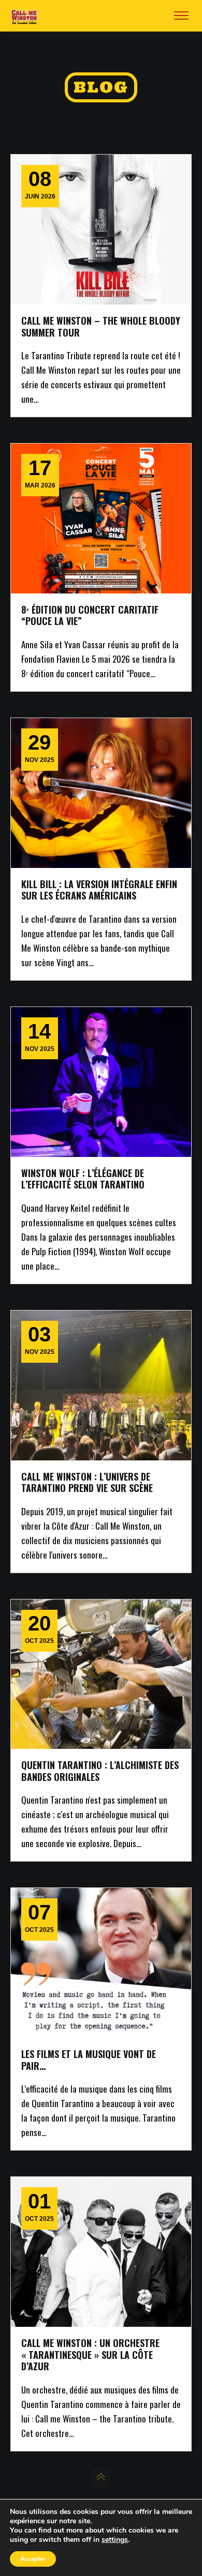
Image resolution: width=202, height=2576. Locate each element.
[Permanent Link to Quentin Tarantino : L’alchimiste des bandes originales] (101, 1674)
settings (115, 2540)
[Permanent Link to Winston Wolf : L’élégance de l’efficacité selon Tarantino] (101, 1082)
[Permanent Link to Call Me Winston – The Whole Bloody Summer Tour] (101, 230)
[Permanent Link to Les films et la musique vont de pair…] (101, 1963)
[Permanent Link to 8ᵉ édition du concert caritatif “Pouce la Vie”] (101, 519)
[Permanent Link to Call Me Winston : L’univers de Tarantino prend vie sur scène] (101, 1385)
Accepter (33, 2559)
